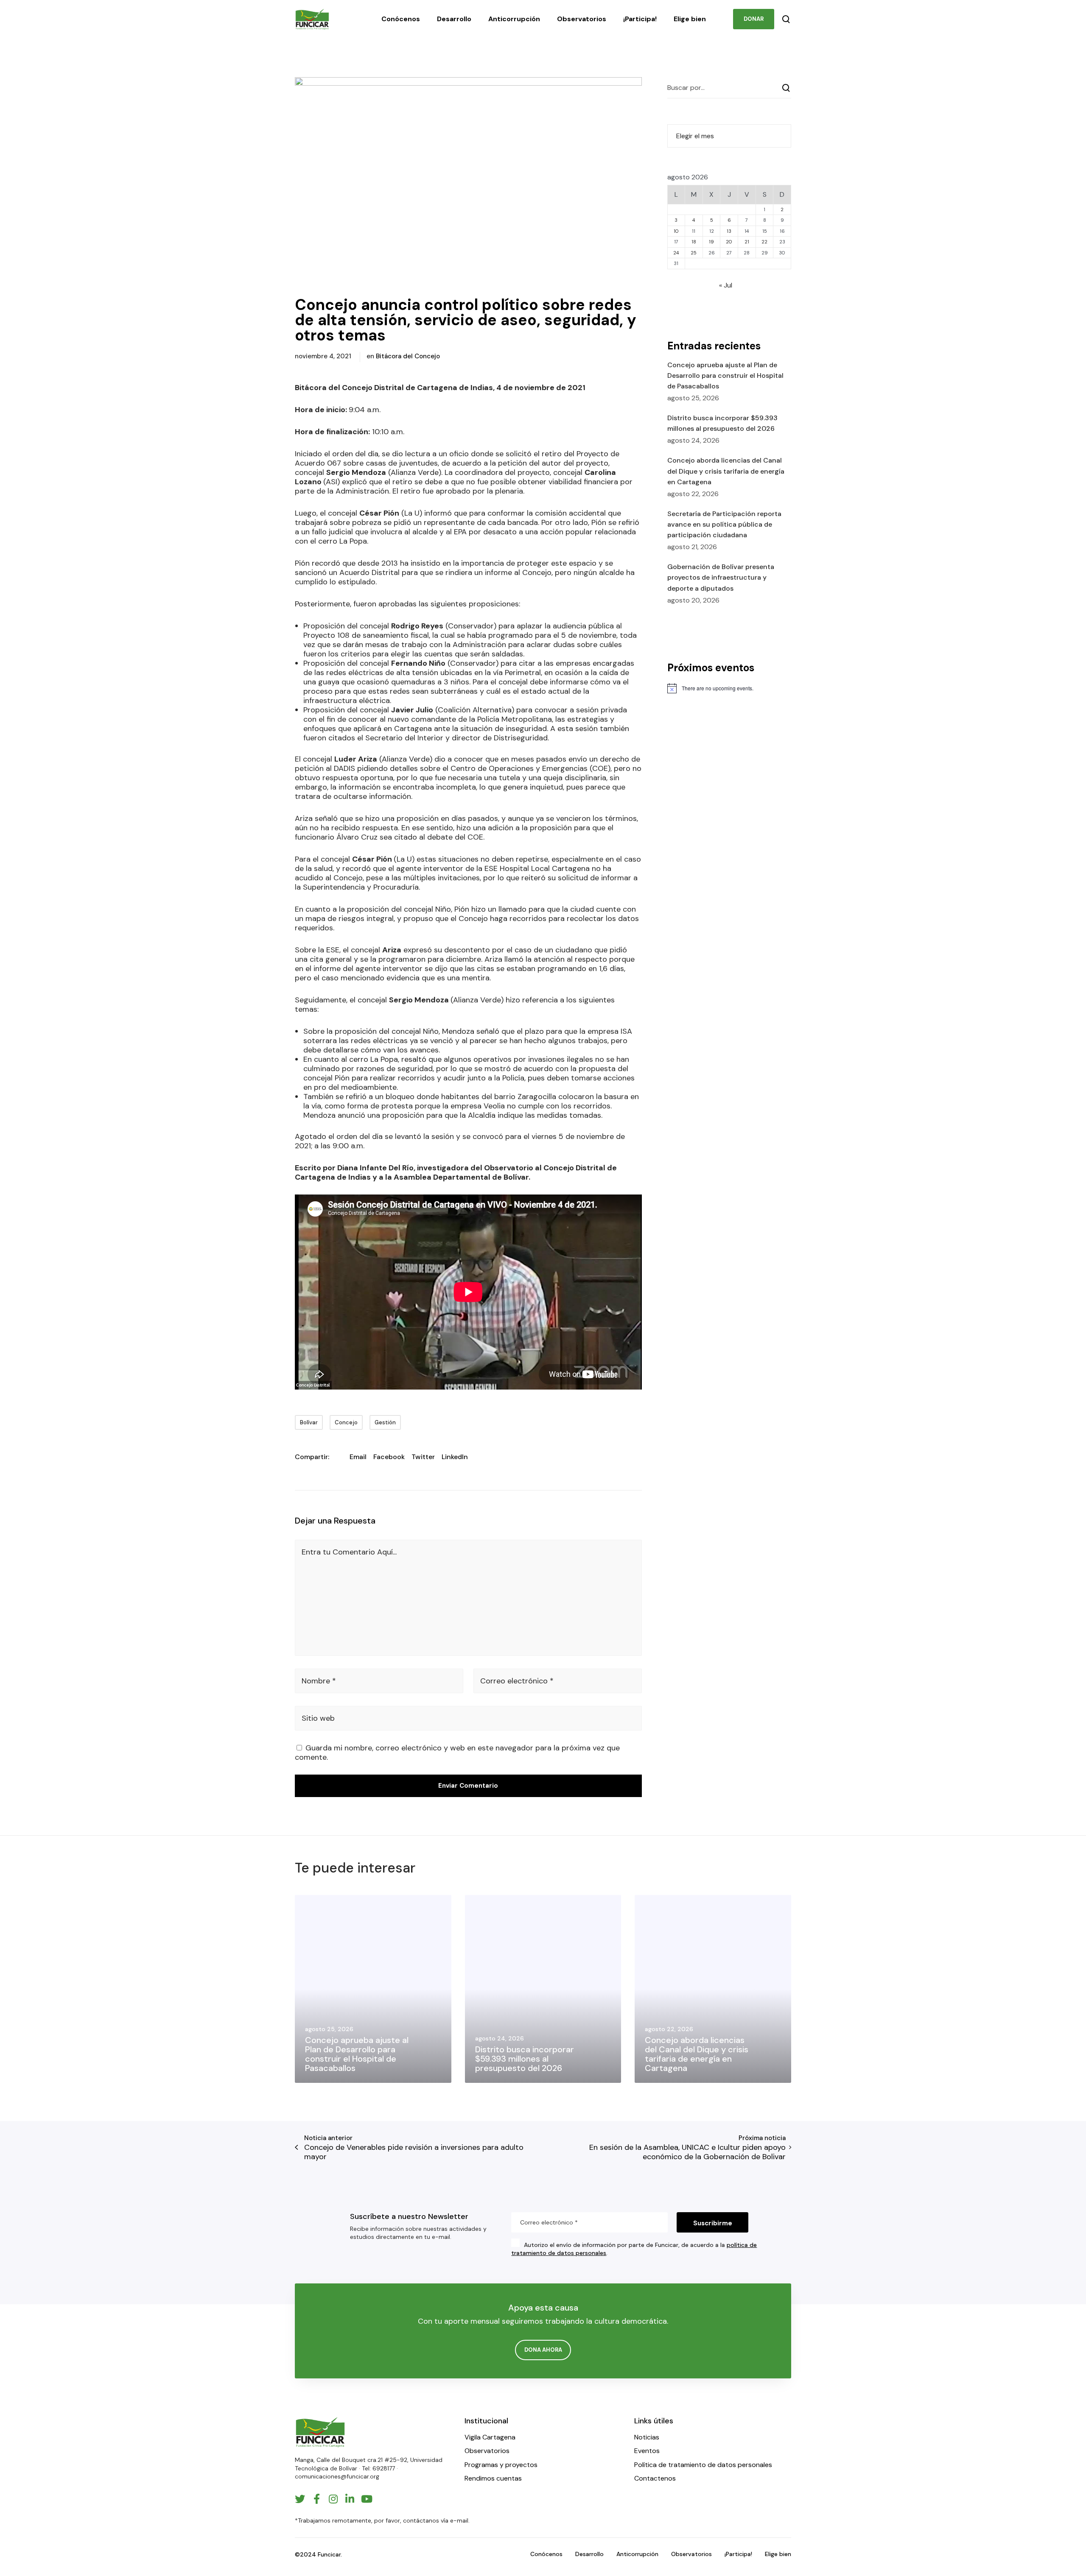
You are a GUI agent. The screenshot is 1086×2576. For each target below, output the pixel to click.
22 (764, 242)
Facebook (389, 1457)
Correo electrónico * (517, 1681)
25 (694, 253)
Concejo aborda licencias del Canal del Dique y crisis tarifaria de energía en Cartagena (726, 471)
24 (676, 253)
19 (711, 242)
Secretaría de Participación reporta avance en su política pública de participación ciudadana (724, 524)
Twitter (423, 1457)
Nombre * (319, 1681)
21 (747, 242)
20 (729, 242)
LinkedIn (455, 1457)
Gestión (385, 1422)
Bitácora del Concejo (408, 356)
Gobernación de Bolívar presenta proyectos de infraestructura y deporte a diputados (721, 577)
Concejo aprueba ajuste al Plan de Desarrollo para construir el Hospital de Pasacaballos (725, 375)
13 (729, 231)
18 (694, 242)
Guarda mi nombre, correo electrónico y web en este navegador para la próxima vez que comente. (457, 1753)
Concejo (346, 1422)
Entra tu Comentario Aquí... (349, 1552)
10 (676, 231)
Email (358, 1457)
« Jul (726, 285)
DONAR (754, 19)
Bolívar (309, 1422)
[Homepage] (320, 2432)
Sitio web (318, 1718)
